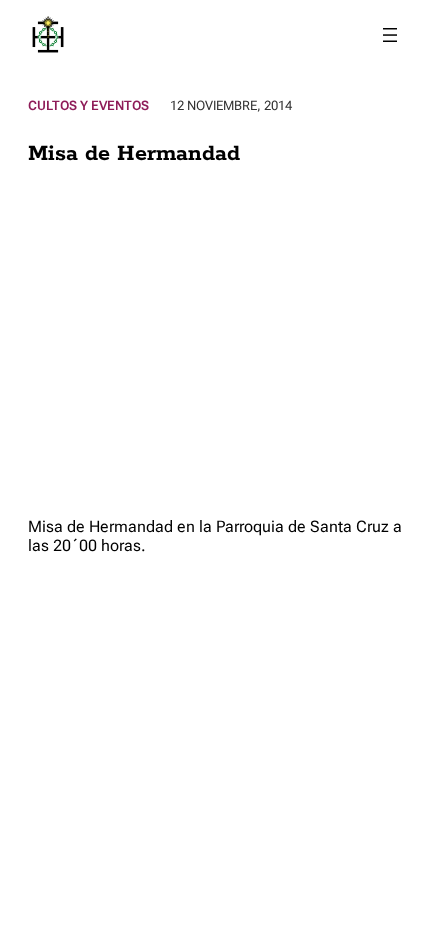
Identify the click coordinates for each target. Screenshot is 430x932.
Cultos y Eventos (88, 105)
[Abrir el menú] (390, 35)
